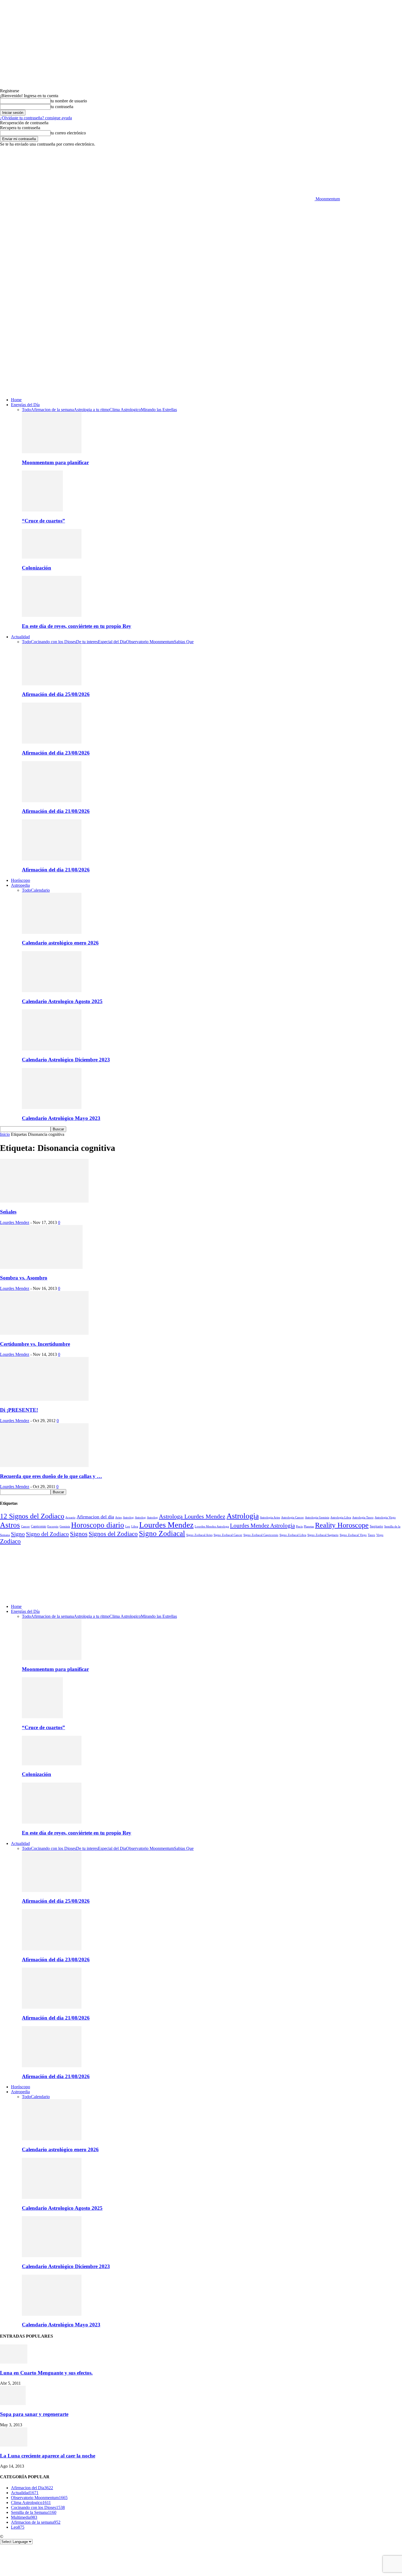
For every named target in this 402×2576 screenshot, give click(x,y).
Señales (8, 1212)
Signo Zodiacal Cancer (228, 1535)
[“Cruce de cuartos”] (42, 510)
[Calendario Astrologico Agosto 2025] (52, 991)
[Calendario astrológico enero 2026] (52, 932)
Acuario (70, 1517)
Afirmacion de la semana (52, 410)
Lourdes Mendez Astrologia (262, 1526)
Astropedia (20, 885)
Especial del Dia (112, 642)
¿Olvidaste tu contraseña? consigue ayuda (36, 118)
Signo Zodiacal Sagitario (323, 1535)
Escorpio (53, 1526)
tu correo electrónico (68, 133)
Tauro (372, 1535)
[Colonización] (52, 557)
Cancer (25, 1526)
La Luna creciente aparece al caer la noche (48, 2456)
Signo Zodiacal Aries (199, 1535)
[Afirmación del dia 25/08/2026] (52, 684)
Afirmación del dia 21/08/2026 (56, 811)
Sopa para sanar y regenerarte (34, 2414)
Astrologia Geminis (317, 1517)
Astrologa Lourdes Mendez (192, 1516)
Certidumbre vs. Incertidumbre (35, 1344)
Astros (10, 1525)
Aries (118, 1517)
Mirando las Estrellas (159, 410)
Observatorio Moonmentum (150, 642)
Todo (26, 410)
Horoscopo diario (98, 1525)
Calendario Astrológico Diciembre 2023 (66, 1060)
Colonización (37, 568)
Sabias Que (184, 642)
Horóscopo (21, 880)
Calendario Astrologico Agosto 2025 (62, 1001)
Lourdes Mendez (15, 1222)
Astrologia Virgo (385, 1517)
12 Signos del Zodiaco (32, 1516)
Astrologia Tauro (363, 1517)
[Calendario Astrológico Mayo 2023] (52, 1107)
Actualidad (20, 637)
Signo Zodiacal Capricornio (261, 1535)
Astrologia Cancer (292, 1517)
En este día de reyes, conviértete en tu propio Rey (77, 626)
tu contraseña (62, 107)
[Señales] (44, 1201)
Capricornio (39, 1527)
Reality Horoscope (342, 1525)
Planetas (309, 1526)
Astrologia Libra (341, 1517)
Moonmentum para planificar (55, 462)
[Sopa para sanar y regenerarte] (13, 2403)
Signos (79, 1534)
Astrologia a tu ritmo (92, 410)
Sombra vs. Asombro (24, 1278)
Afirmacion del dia (95, 1517)
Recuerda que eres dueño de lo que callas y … (51, 1476)
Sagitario (376, 1526)
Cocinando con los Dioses (53, 642)
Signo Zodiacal (162, 1534)
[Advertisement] (201, 242)
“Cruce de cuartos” (43, 521)
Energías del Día (25, 405)
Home (16, 400)
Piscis (299, 1526)
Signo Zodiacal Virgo (353, 1535)
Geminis (65, 1526)
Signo (18, 1534)
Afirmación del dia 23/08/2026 (56, 753)
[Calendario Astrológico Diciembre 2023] (52, 1049)
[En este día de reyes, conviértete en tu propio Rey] (52, 615)
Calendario (40, 890)
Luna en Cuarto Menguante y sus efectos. (46, 2373)
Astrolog (128, 1517)
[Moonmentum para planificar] (52, 452)
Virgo (380, 1535)
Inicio (5, 1134)
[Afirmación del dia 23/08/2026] (52, 742)
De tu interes (87, 642)
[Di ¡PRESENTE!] (44, 1399)
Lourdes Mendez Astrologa (212, 1526)
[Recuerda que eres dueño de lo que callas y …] (44, 1465)
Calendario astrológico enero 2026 (60, 943)
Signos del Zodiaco (113, 1534)
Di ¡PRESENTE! (19, 1410)
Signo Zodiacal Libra (293, 1535)
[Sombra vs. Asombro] (41, 1267)
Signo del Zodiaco (47, 1534)
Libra (135, 1526)
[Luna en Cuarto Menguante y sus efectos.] (14, 2362)
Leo (128, 1526)
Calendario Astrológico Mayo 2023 (61, 1118)
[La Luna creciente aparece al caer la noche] (14, 2445)
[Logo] (157, 336)
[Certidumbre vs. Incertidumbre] (44, 1333)
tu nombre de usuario (69, 101)
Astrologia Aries (270, 1517)
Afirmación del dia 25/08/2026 (56, 694)
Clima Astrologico (125, 410)
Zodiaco (10, 1541)
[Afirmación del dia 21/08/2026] (52, 801)
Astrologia (243, 1516)
